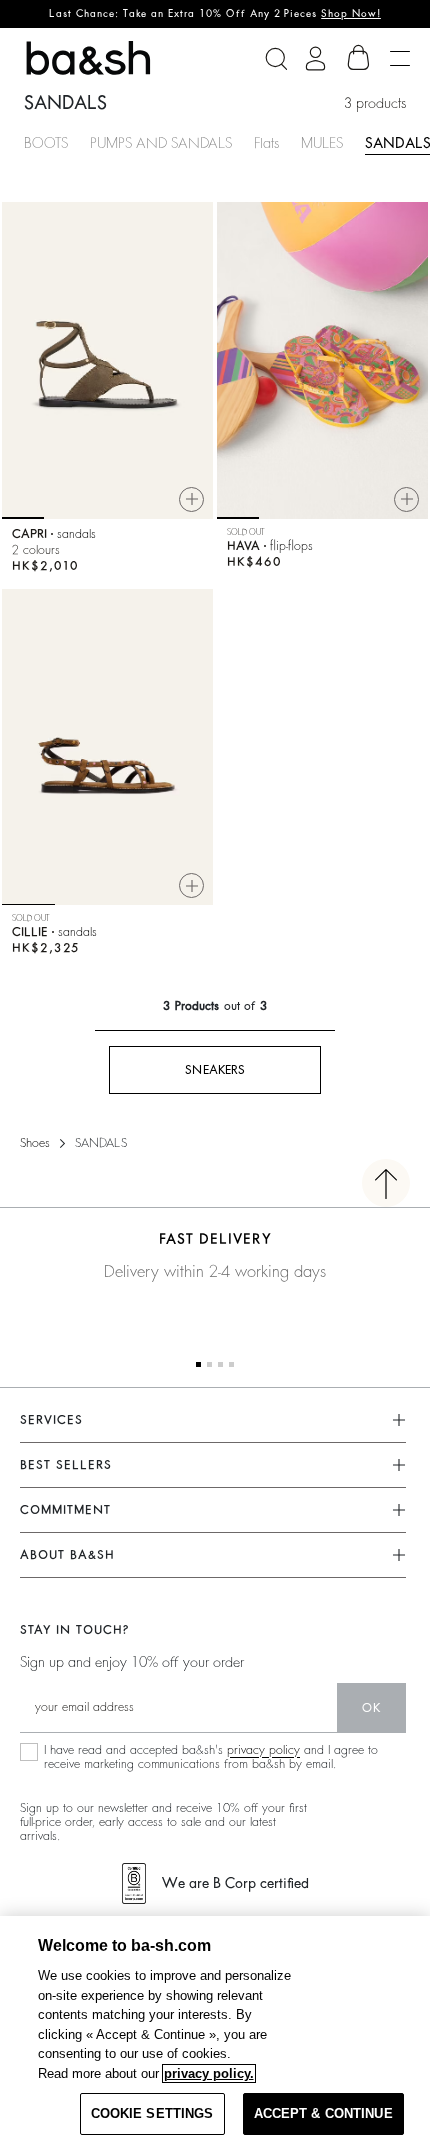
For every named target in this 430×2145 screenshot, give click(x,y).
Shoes (35, 1143)
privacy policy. (209, 2073)
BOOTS (46, 143)
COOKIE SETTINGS (152, 2113)
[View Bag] (359, 58)
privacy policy (263, 1750)
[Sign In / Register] (315, 58)
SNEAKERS (215, 1070)
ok (371, 1708)
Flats (266, 143)
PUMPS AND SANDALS (161, 143)
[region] (215, 2030)
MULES (322, 143)
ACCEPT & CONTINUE (323, 2113)
